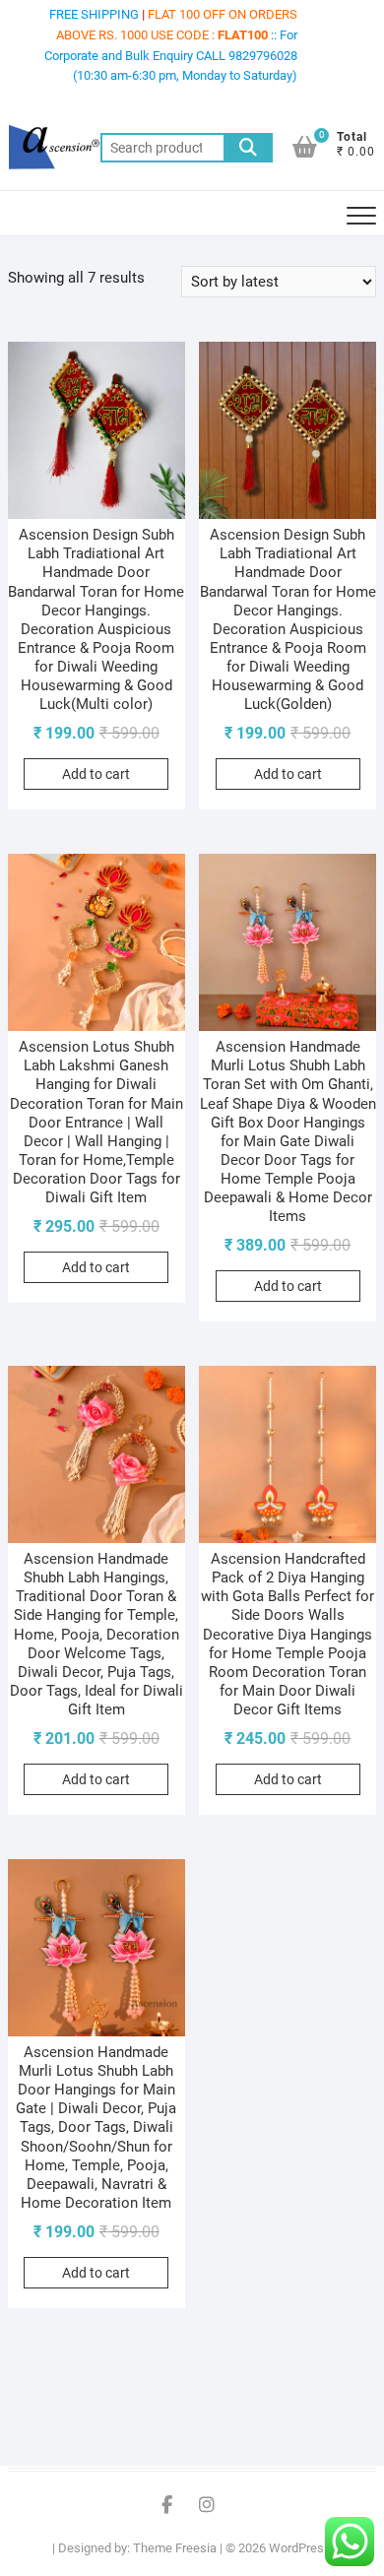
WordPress (300, 2548)
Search (248, 148)
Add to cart (96, 774)
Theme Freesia (175, 2548)
